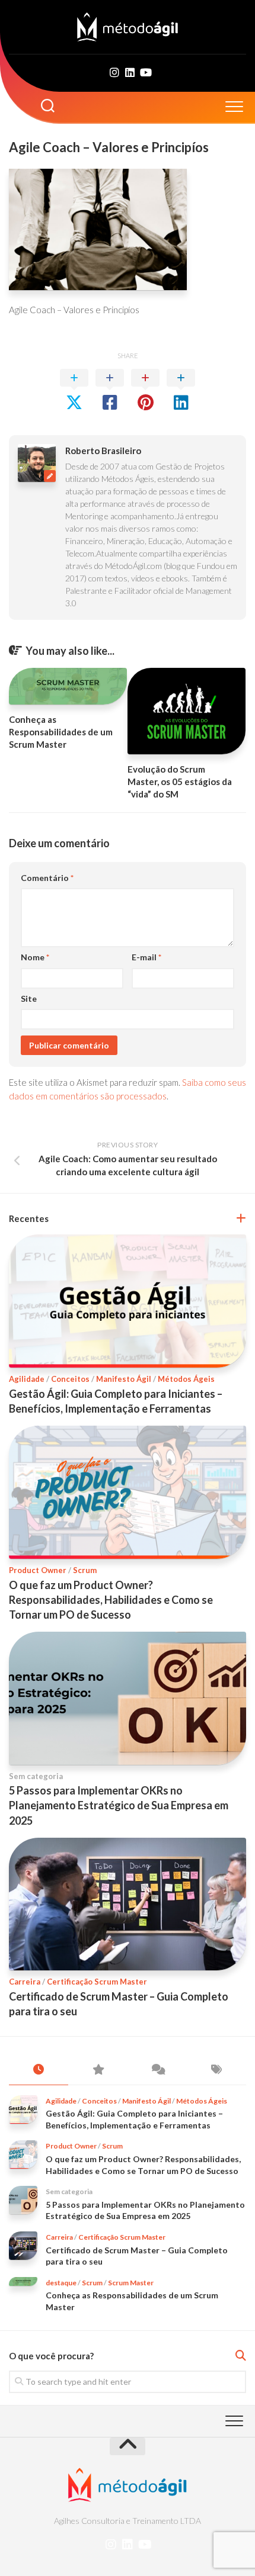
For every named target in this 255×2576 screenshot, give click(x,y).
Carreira (25, 1982)
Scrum (85, 1570)
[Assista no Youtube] (145, 72)
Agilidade (27, 1379)
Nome (35, 957)
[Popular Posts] (98, 2070)
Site (29, 998)
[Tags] (216, 2070)
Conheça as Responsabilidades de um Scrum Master (61, 732)
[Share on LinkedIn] (181, 390)
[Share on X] (74, 390)
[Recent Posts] (39, 2070)
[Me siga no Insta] (114, 72)
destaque (61, 2283)
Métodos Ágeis (186, 1379)
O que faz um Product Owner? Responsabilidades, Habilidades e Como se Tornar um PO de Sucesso (111, 1600)
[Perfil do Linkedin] (130, 72)
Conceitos (70, 1379)
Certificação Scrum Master (97, 1982)
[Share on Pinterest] (145, 390)
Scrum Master (131, 2283)
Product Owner (38, 1570)
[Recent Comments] (157, 2070)
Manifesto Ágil (124, 1379)
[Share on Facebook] (110, 390)
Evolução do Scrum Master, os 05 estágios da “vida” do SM (180, 782)
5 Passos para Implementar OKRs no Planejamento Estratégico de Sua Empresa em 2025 (119, 1805)
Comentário (47, 878)
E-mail (146, 957)
